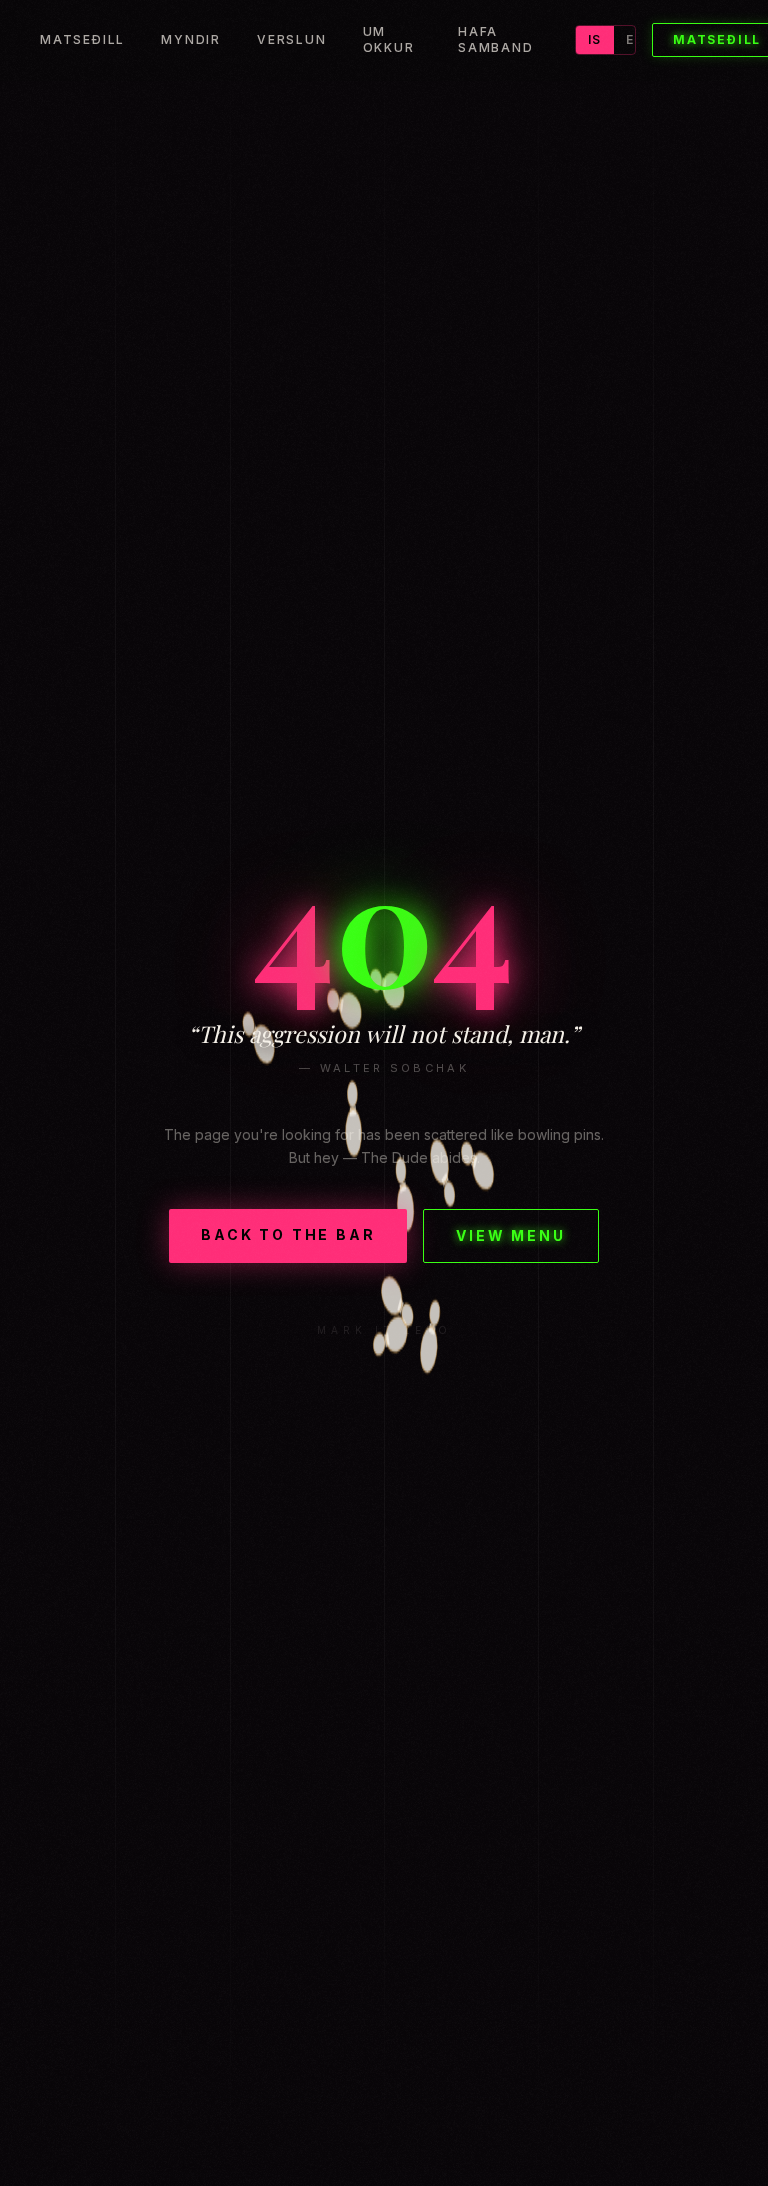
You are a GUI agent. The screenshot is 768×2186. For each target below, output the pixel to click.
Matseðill (82, 39)
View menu (510, 1235)
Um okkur (389, 39)
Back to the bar (288, 1234)
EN (635, 39)
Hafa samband (496, 39)
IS (594, 39)
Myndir (191, 39)
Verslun (292, 39)
